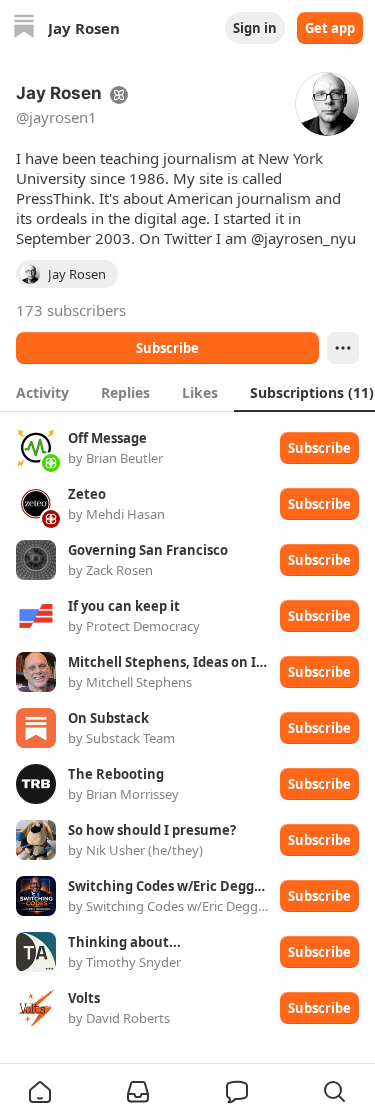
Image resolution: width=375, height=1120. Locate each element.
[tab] (42, 392)
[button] (40, 1092)
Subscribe (167, 348)
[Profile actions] (343, 348)
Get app (330, 28)
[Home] (24, 28)
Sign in (255, 28)
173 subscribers (71, 310)
